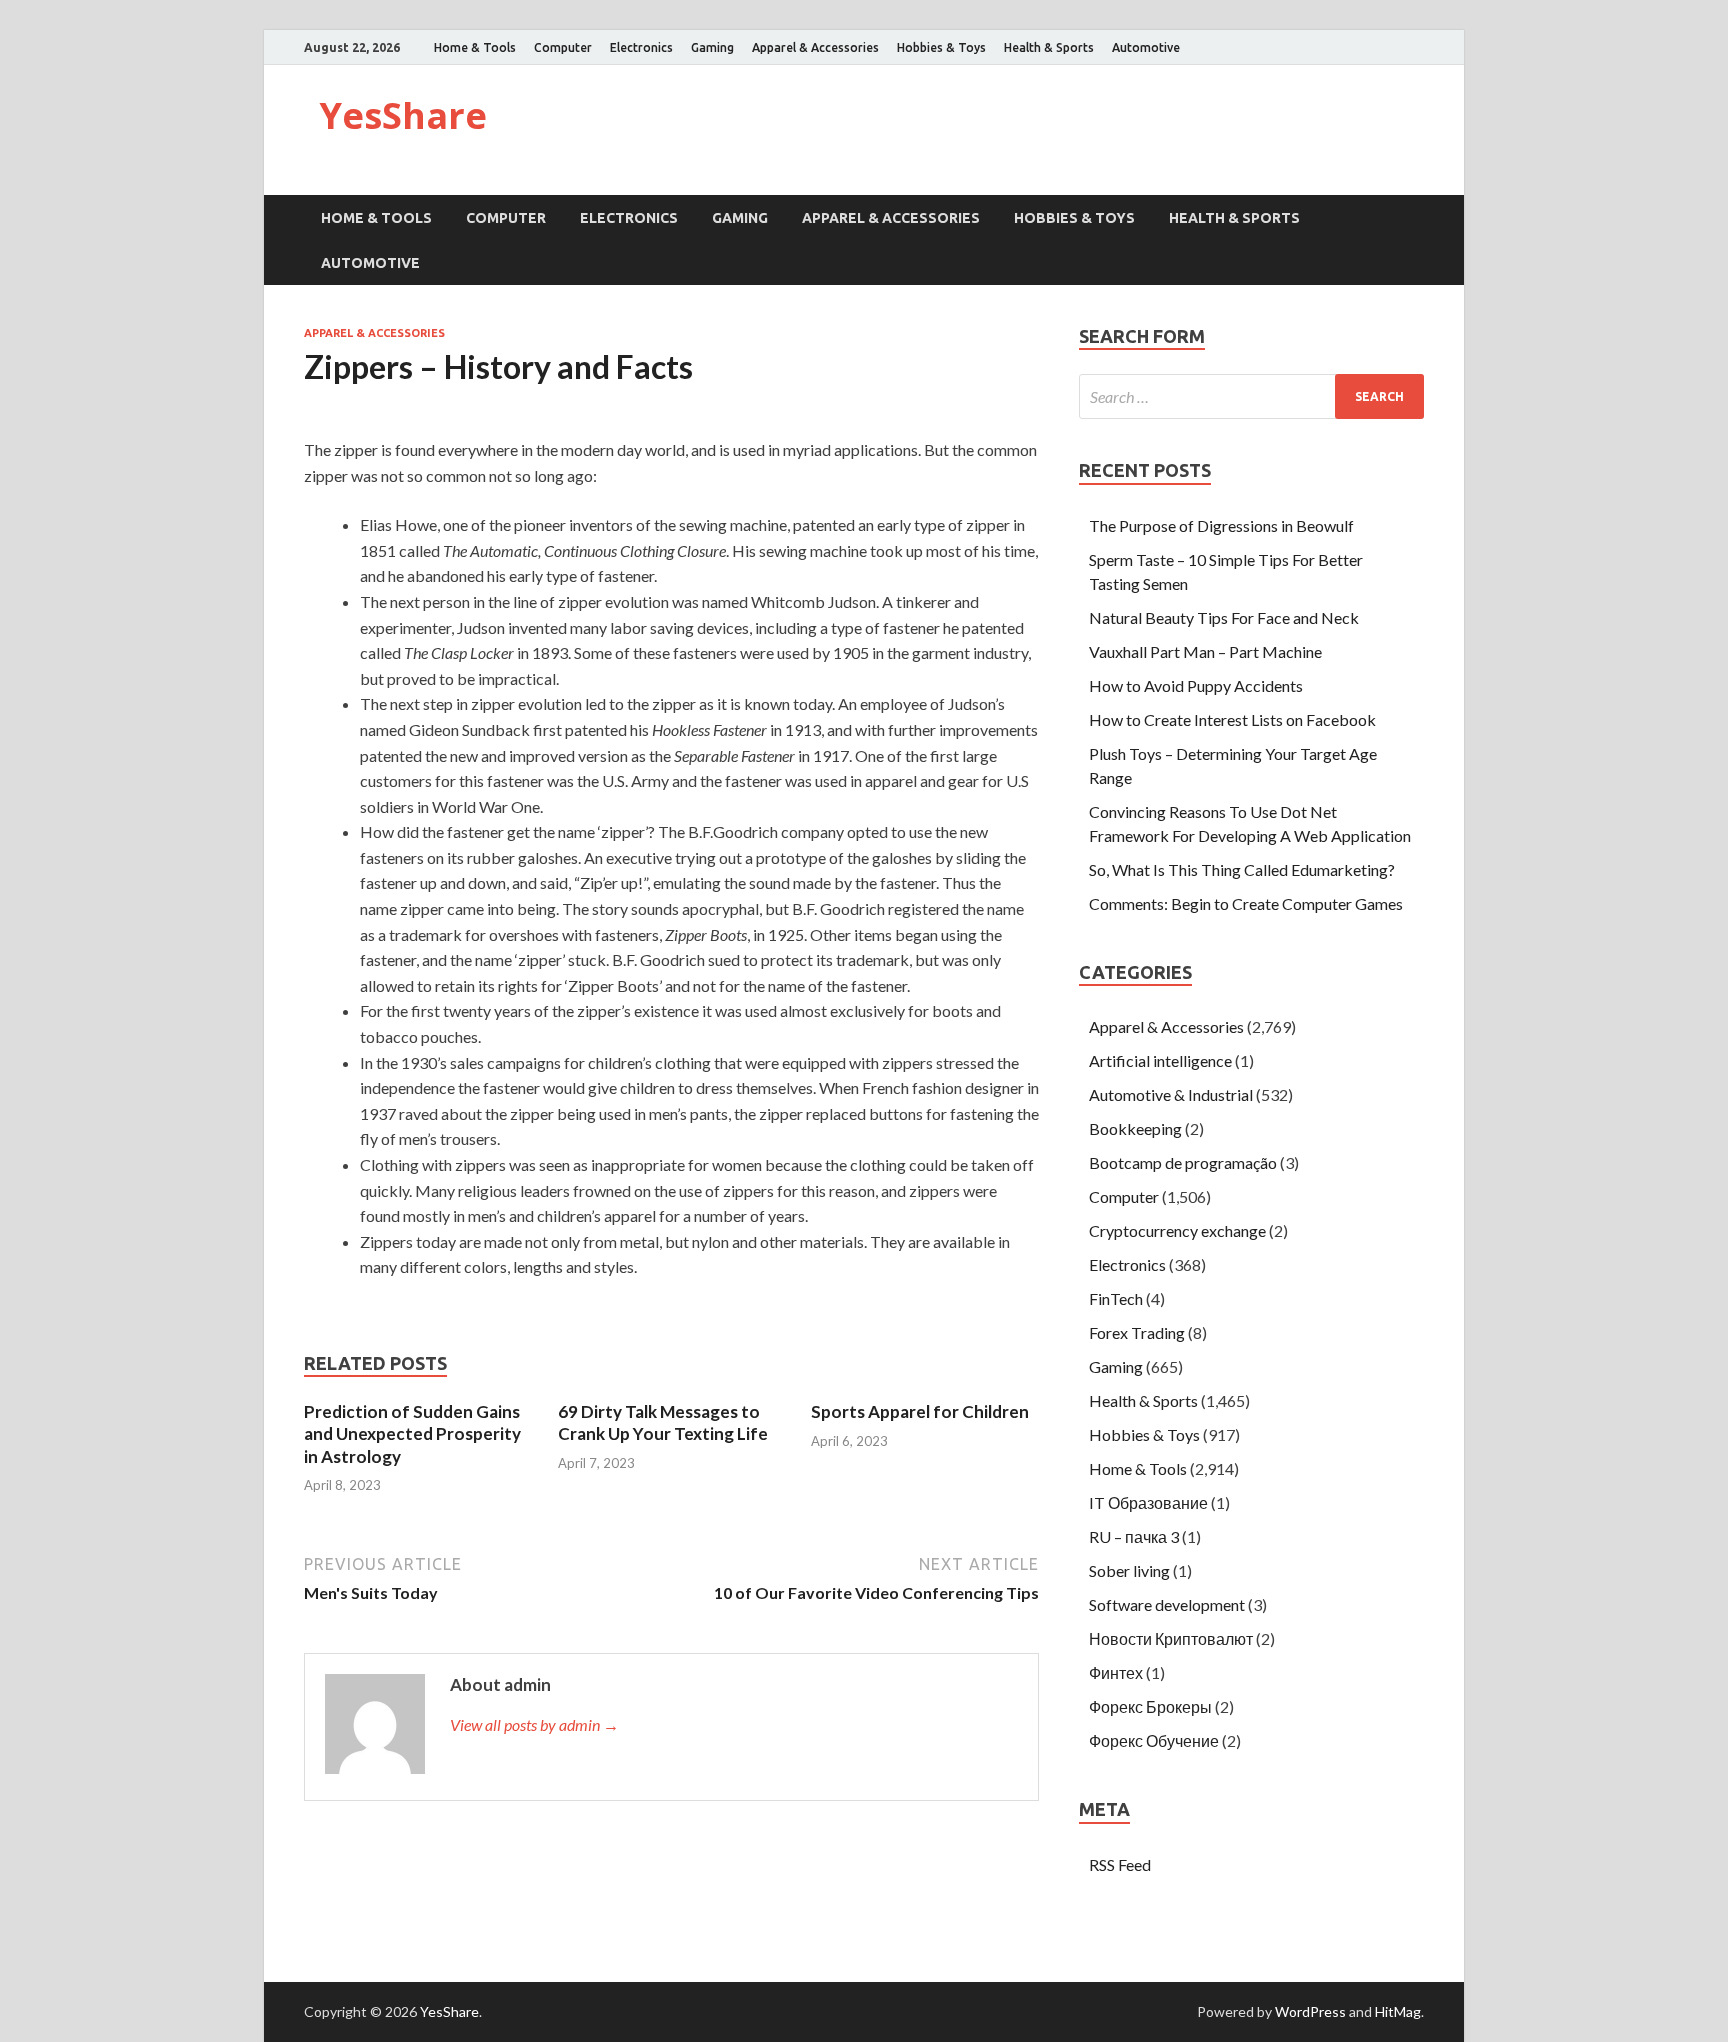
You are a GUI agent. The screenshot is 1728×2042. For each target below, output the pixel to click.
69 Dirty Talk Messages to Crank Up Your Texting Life (663, 1422)
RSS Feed (1120, 1864)
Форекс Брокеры (1150, 1706)
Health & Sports (1049, 47)
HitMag (1398, 2011)
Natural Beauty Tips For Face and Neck (1224, 617)
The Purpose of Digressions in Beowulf (1221, 525)
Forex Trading (1137, 1332)
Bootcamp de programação (1183, 1162)
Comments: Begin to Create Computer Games (1246, 903)
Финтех (1116, 1672)
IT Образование (1148, 1502)
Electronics (641, 47)
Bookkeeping (1135, 1128)
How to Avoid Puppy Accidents (1196, 685)
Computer (563, 47)
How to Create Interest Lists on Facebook (1232, 719)
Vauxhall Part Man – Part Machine (1205, 651)
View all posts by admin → (534, 1724)
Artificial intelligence (1160, 1060)
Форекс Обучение (1154, 1740)
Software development (1167, 1604)
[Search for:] (1251, 396)
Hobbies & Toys (941, 47)
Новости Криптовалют (1171, 1638)
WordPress (1310, 2011)
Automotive (1146, 47)
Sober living (1129, 1570)
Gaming (712, 47)
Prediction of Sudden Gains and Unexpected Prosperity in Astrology (412, 1433)
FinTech (1116, 1298)
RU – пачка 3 (1134, 1536)
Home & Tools (475, 47)
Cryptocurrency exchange (1177, 1230)
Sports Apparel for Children (920, 1411)
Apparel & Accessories (815, 47)
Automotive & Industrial (1171, 1094)
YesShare (403, 115)
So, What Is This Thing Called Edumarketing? (1242, 869)
